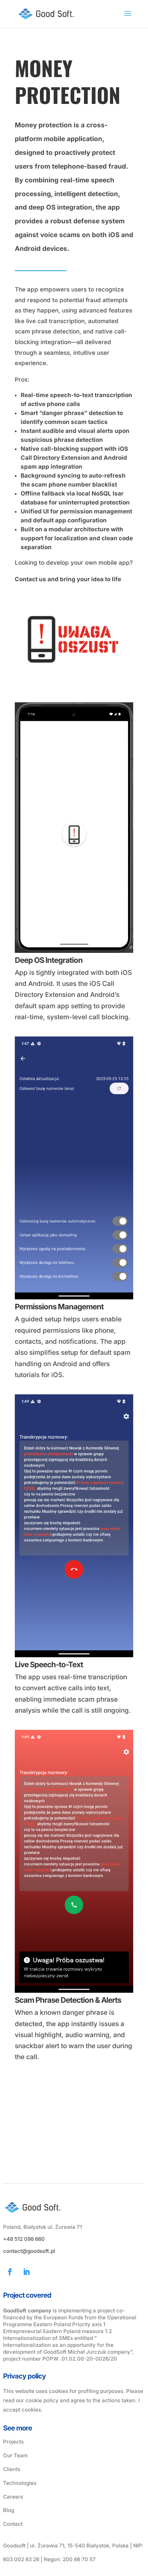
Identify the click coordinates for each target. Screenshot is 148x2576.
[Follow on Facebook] (10, 2272)
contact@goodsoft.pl (29, 2251)
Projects (13, 2442)
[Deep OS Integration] (74, 953)
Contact (13, 2524)
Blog (9, 2510)
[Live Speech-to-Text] (74, 1657)
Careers (13, 2497)
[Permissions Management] (74, 1299)
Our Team (15, 2455)
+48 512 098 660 (24, 2239)
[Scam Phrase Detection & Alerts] (74, 1993)
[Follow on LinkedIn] (27, 2272)
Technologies (20, 2483)
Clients (12, 2469)
